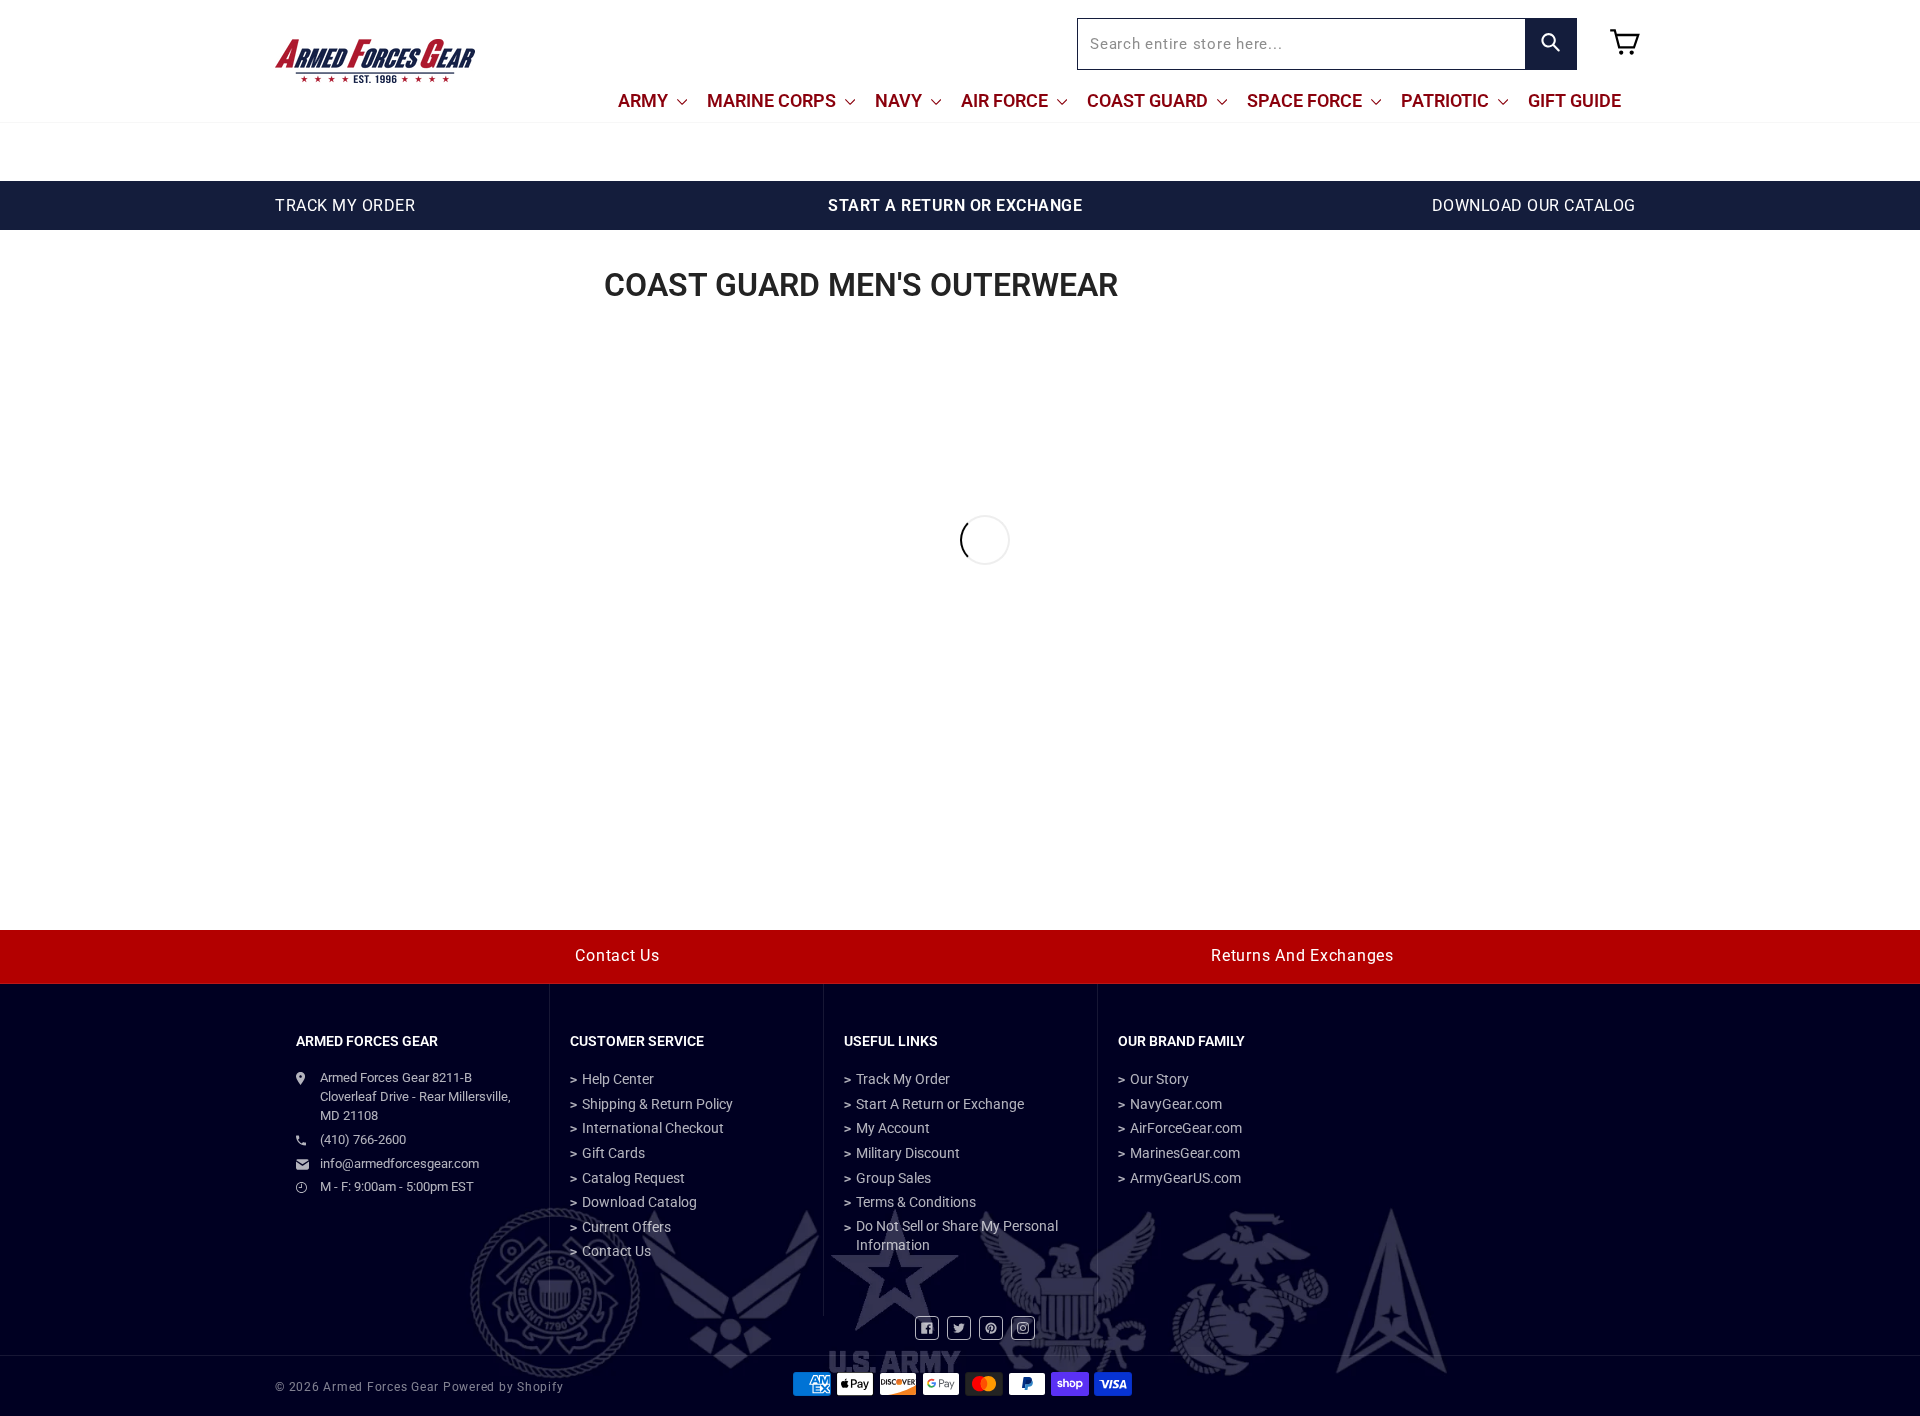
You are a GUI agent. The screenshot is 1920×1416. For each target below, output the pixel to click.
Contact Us (617, 955)
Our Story (1159, 1079)
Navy (900, 100)
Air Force (1006, 100)
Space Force (1306, 100)
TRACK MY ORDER (345, 205)
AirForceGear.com (1186, 1128)
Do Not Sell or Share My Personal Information (957, 1236)
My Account (893, 1128)
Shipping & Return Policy (657, 1104)
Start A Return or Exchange (940, 1104)
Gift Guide (1574, 100)
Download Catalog (639, 1202)
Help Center (618, 1079)
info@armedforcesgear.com (399, 1163)
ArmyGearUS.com (1185, 1178)
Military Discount (908, 1153)
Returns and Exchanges (1302, 955)
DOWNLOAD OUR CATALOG (1534, 205)
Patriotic (1447, 100)
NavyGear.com (1176, 1104)
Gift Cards (613, 1153)
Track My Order (903, 1079)
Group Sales (893, 1178)
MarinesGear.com (1185, 1153)
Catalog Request (633, 1178)
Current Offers (626, 1227)
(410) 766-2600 (363, 1139)
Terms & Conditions (916, 1202)
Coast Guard (1149, 100)
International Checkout (653, 1128)
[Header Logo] (375, 61)
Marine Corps (773, 100)
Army (645, 100)
